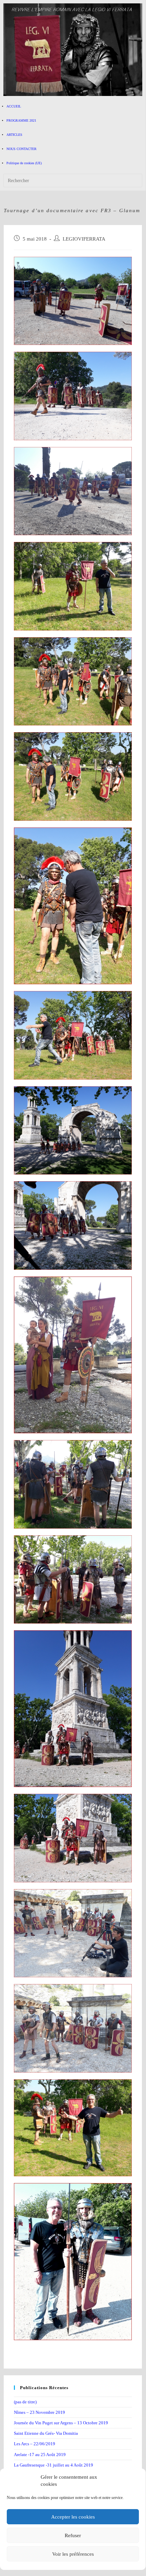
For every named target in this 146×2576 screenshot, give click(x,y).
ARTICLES (14, 135)
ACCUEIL (14, 106)
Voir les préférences (73, 2554)
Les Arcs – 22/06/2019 (35, 2444)
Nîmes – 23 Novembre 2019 (39, 2412)
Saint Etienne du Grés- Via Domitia (46, 2433)
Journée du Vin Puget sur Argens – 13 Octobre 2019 (61, 2423)
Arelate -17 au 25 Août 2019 (40, 2455)
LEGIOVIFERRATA (84, 239)
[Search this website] (73, 180)
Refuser (73, 2535)
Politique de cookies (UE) (24, 163)
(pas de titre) (25, 2402)
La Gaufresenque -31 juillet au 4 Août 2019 (54, 2465)
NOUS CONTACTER (22, 149)
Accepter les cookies (73, 2517)
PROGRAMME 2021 (21, 120)
